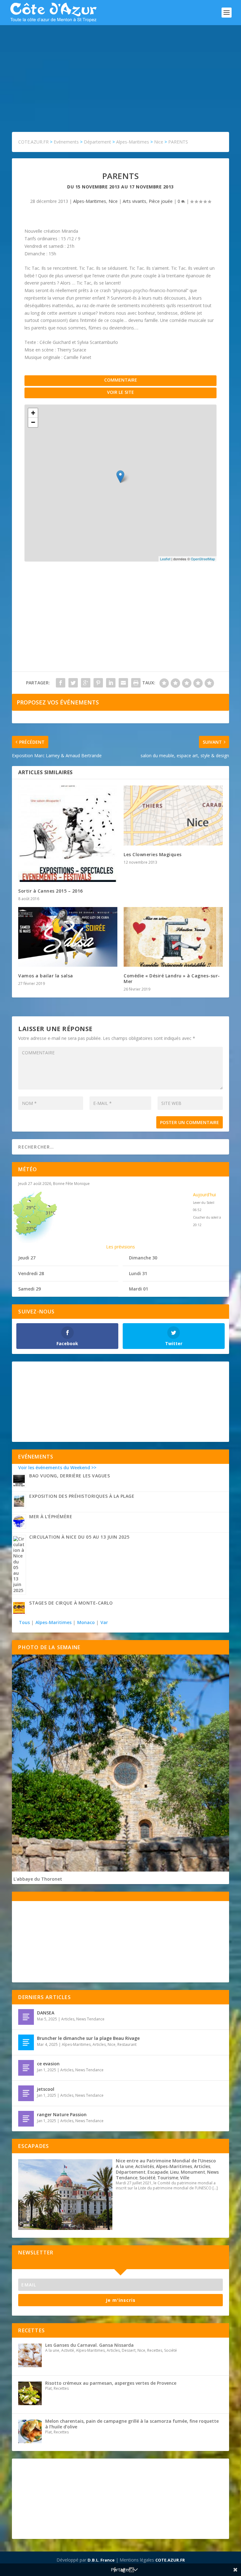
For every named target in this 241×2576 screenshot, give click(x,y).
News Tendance (90, 2019)
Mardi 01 (139, 1289)
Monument (193, 2172)
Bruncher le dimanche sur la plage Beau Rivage (88, 2038)
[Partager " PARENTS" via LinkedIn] (111, 683)
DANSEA (46, 2013)
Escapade (158, 2172)
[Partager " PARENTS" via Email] (123, 683)
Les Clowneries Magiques (153, 854)
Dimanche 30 (143, 1258)
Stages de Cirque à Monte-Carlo (71, 1603)
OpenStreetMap (203, 559)
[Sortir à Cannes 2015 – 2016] (68, 834)
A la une (125, 2166)
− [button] (33, 422)
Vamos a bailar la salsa (46, 976)
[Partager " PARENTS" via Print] (136, 683)
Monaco (86, 1622)
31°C (51, 1213)
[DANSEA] (26, 2017)
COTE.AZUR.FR (170, 2560)
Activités (145, 2166)
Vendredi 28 (31, 1273)
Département (131, 2172)
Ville (185, 2178)
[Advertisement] (120, 72)
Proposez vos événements (58, 702)
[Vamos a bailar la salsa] (68, 937)
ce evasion (48, 2064)
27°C (31, 1228)
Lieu (174, 2172)
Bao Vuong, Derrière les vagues (70, 1476)
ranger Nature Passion (62, 2114)
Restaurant (127, 2044)
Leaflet (165, 559)
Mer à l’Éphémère (51, 1516)
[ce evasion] (26, 2068)
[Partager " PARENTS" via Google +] (86, 683)
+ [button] (33, 413)
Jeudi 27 (27, 1258)
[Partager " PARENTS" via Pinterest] (98, 683)
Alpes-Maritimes (90, 201)
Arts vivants (134, 201)
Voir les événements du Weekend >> (57, 1467)
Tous (25, 1622)
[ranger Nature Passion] (26, 2119)
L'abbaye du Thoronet (38, 1879)
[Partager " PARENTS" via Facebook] (61, 683)
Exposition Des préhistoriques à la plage (82, 1496)
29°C (31, 1207)
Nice (113, 201)
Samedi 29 (29, 1289)
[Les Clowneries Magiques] (173, 815)
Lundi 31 (138, 1273)
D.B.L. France (101, 2560)
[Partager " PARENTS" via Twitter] (73, 683)
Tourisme (168, 2178)
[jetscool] (26, 2093)
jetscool (46, 2089)
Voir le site (120, 392)
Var (104, 1622)
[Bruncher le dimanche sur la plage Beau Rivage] (26, 2042)
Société (147, 2178)
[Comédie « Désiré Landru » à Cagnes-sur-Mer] (173, 937)
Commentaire (121, 380)
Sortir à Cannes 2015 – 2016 (51, 891)
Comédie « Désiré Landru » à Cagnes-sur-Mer (172, 978)
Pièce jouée (161, 201)
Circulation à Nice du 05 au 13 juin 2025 (79, 1537)
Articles (68, 2019)
